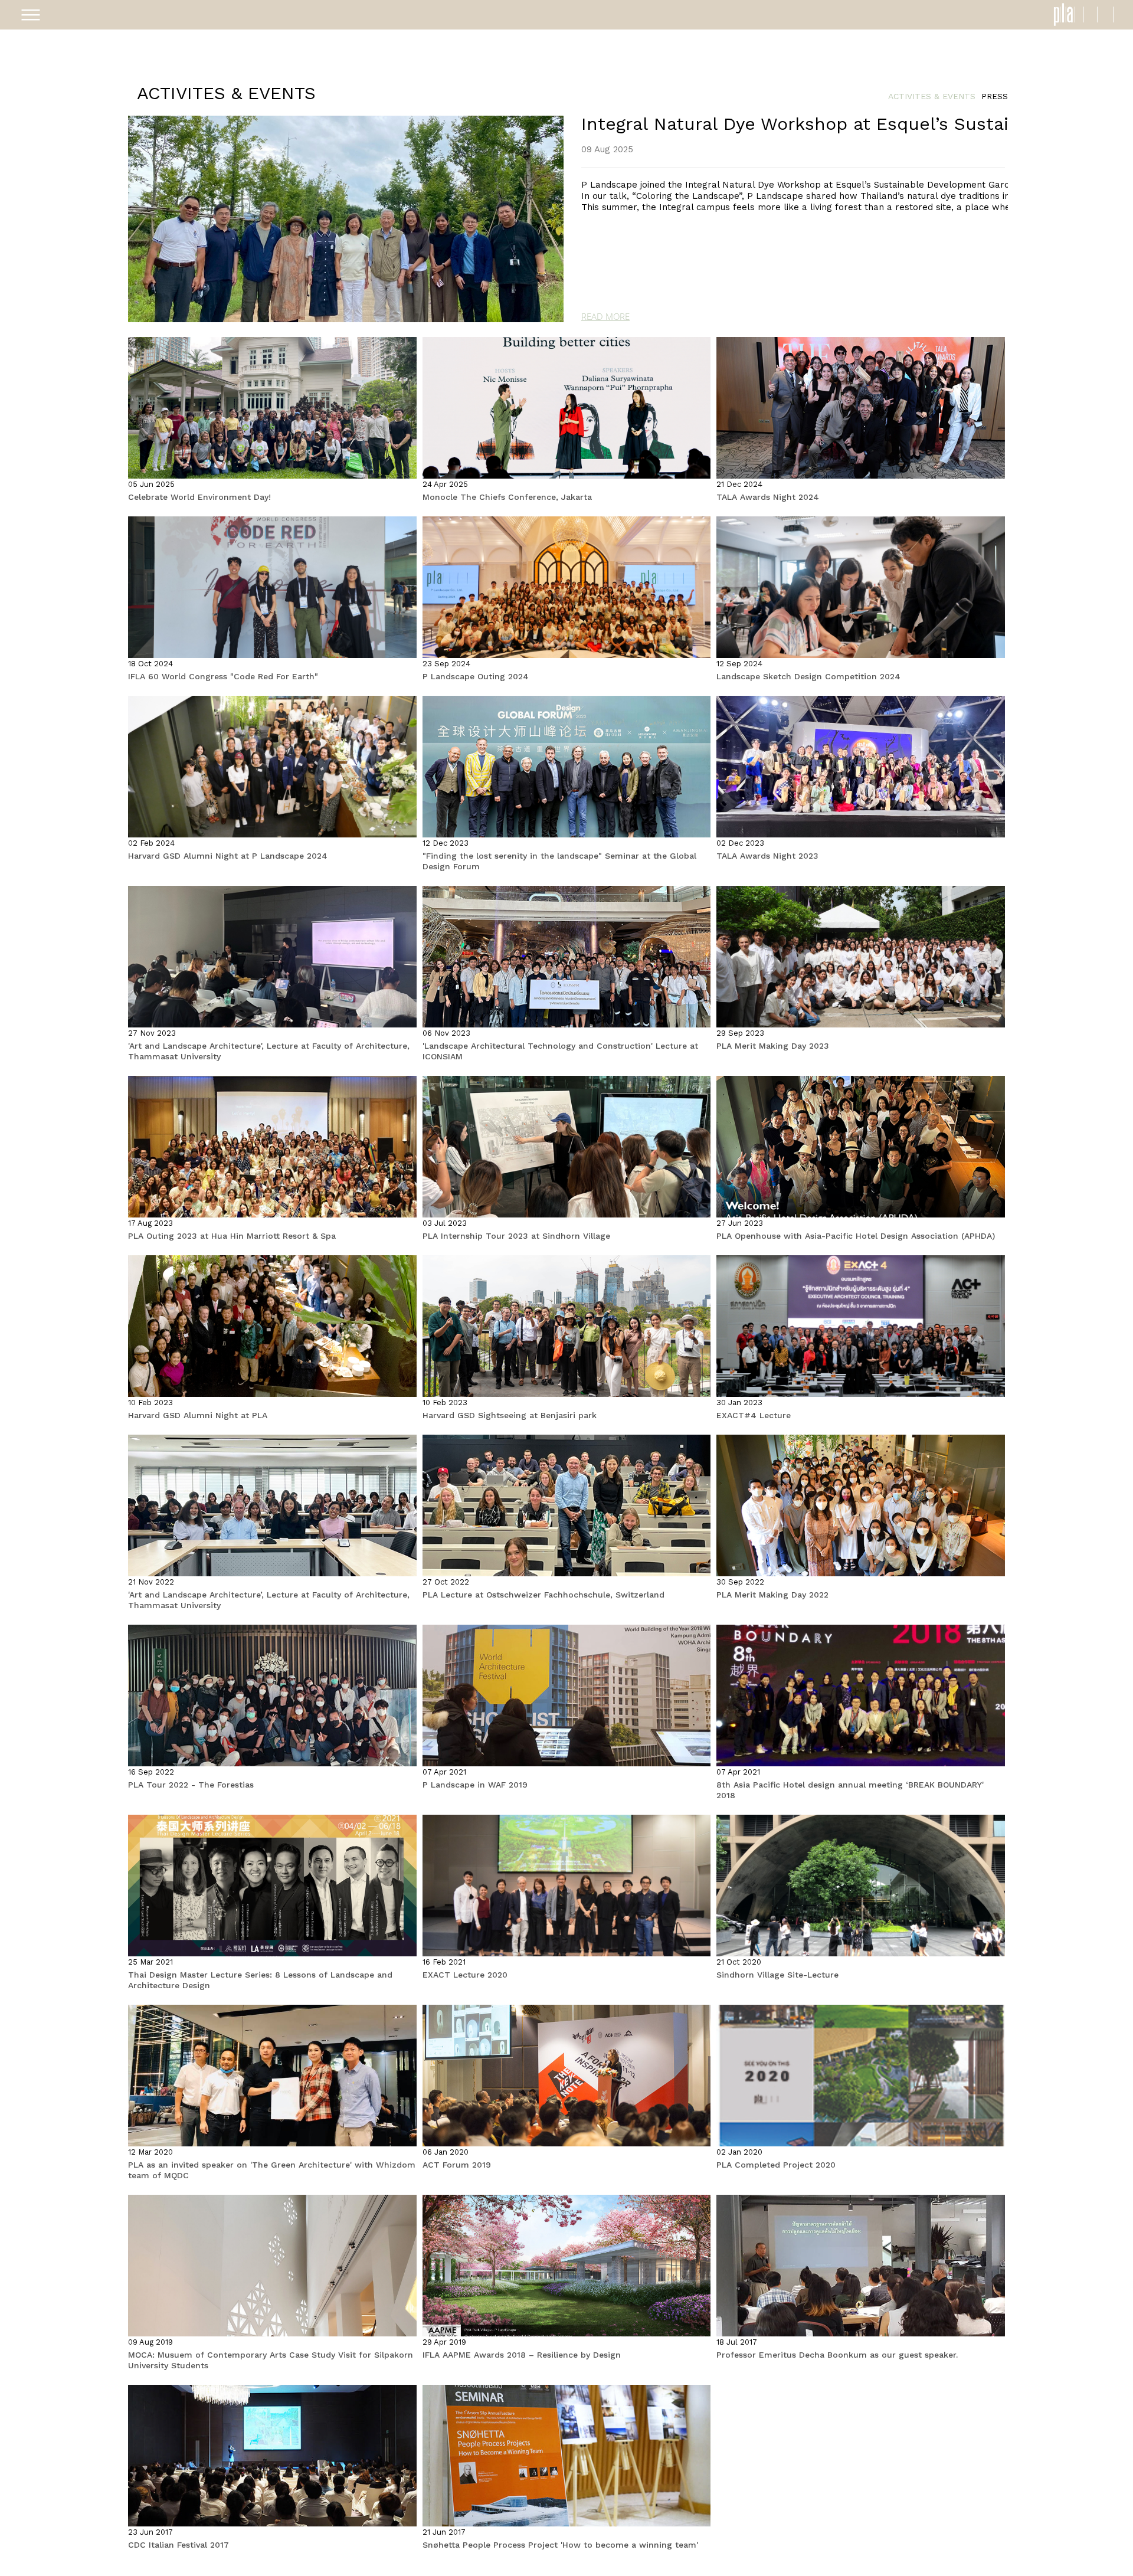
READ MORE (605, 316)
